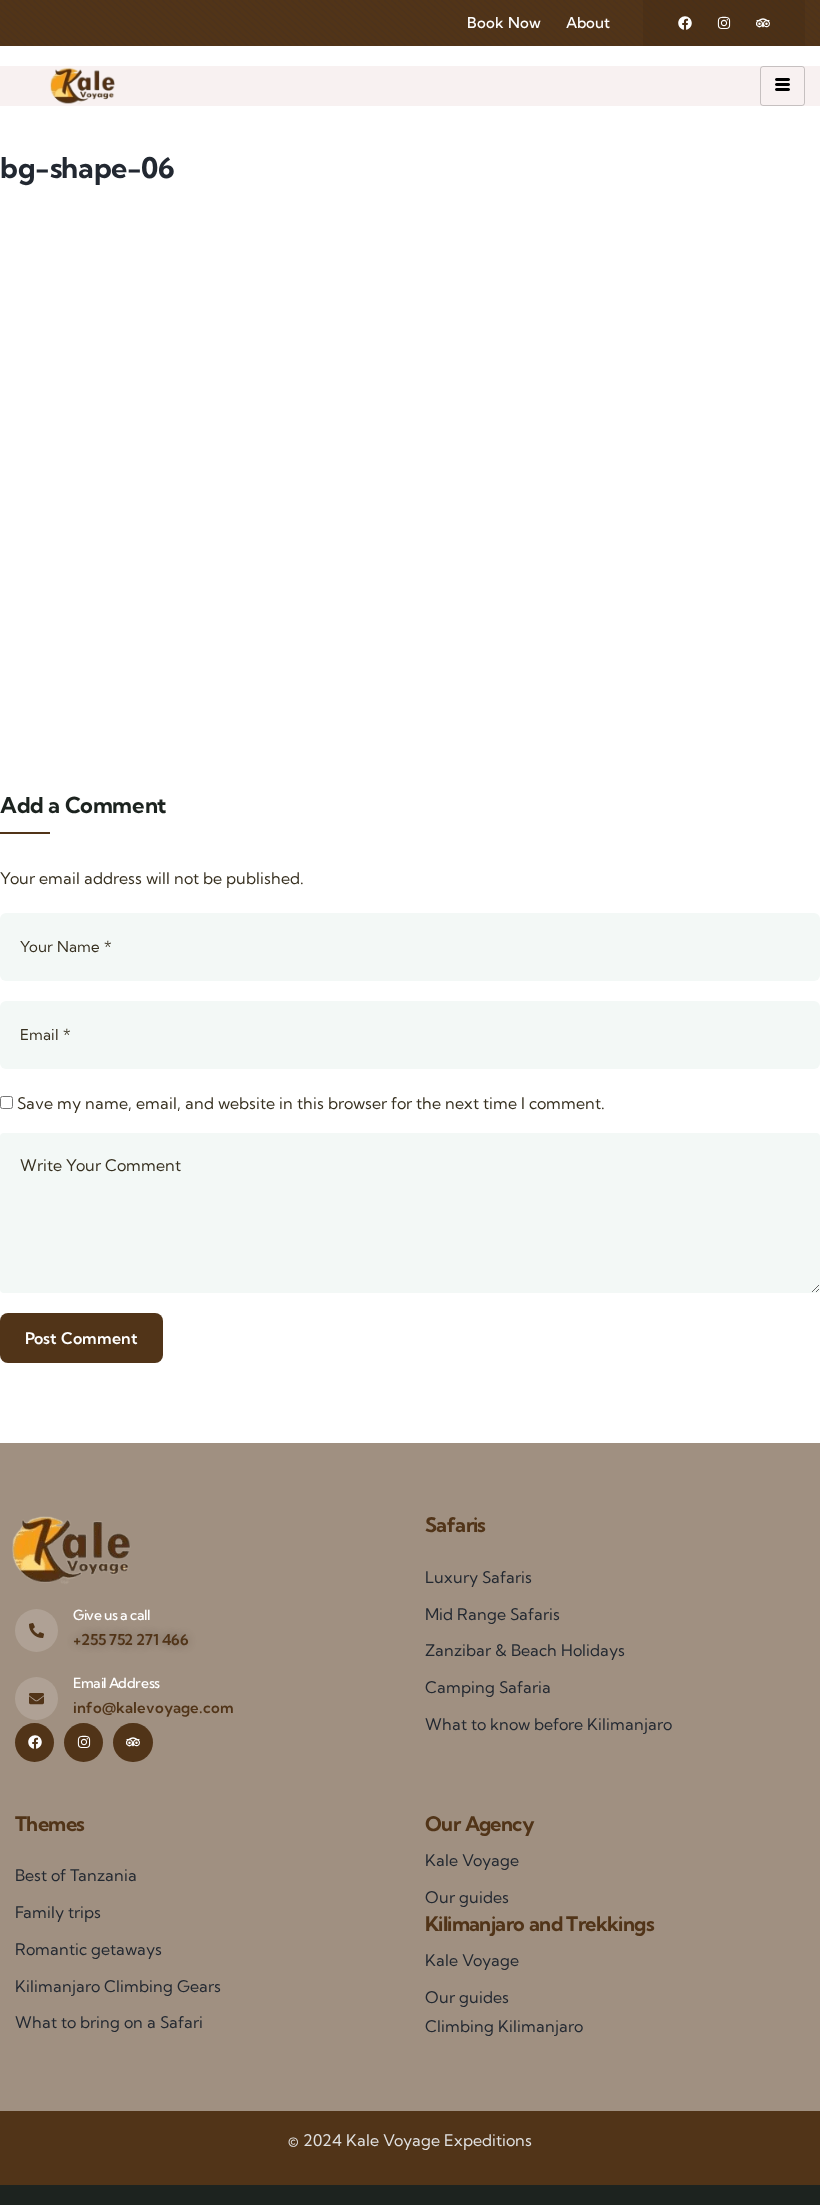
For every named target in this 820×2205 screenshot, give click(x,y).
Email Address (116, 1683)
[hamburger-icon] (782, 86)
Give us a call (111, 1615)
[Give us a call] (36, 1630)
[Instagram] (724, 23)
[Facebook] (685, 23)
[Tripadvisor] (763, 23)
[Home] (82, 86)
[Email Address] (36, 1698)
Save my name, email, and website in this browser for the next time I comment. (311, 1103)
